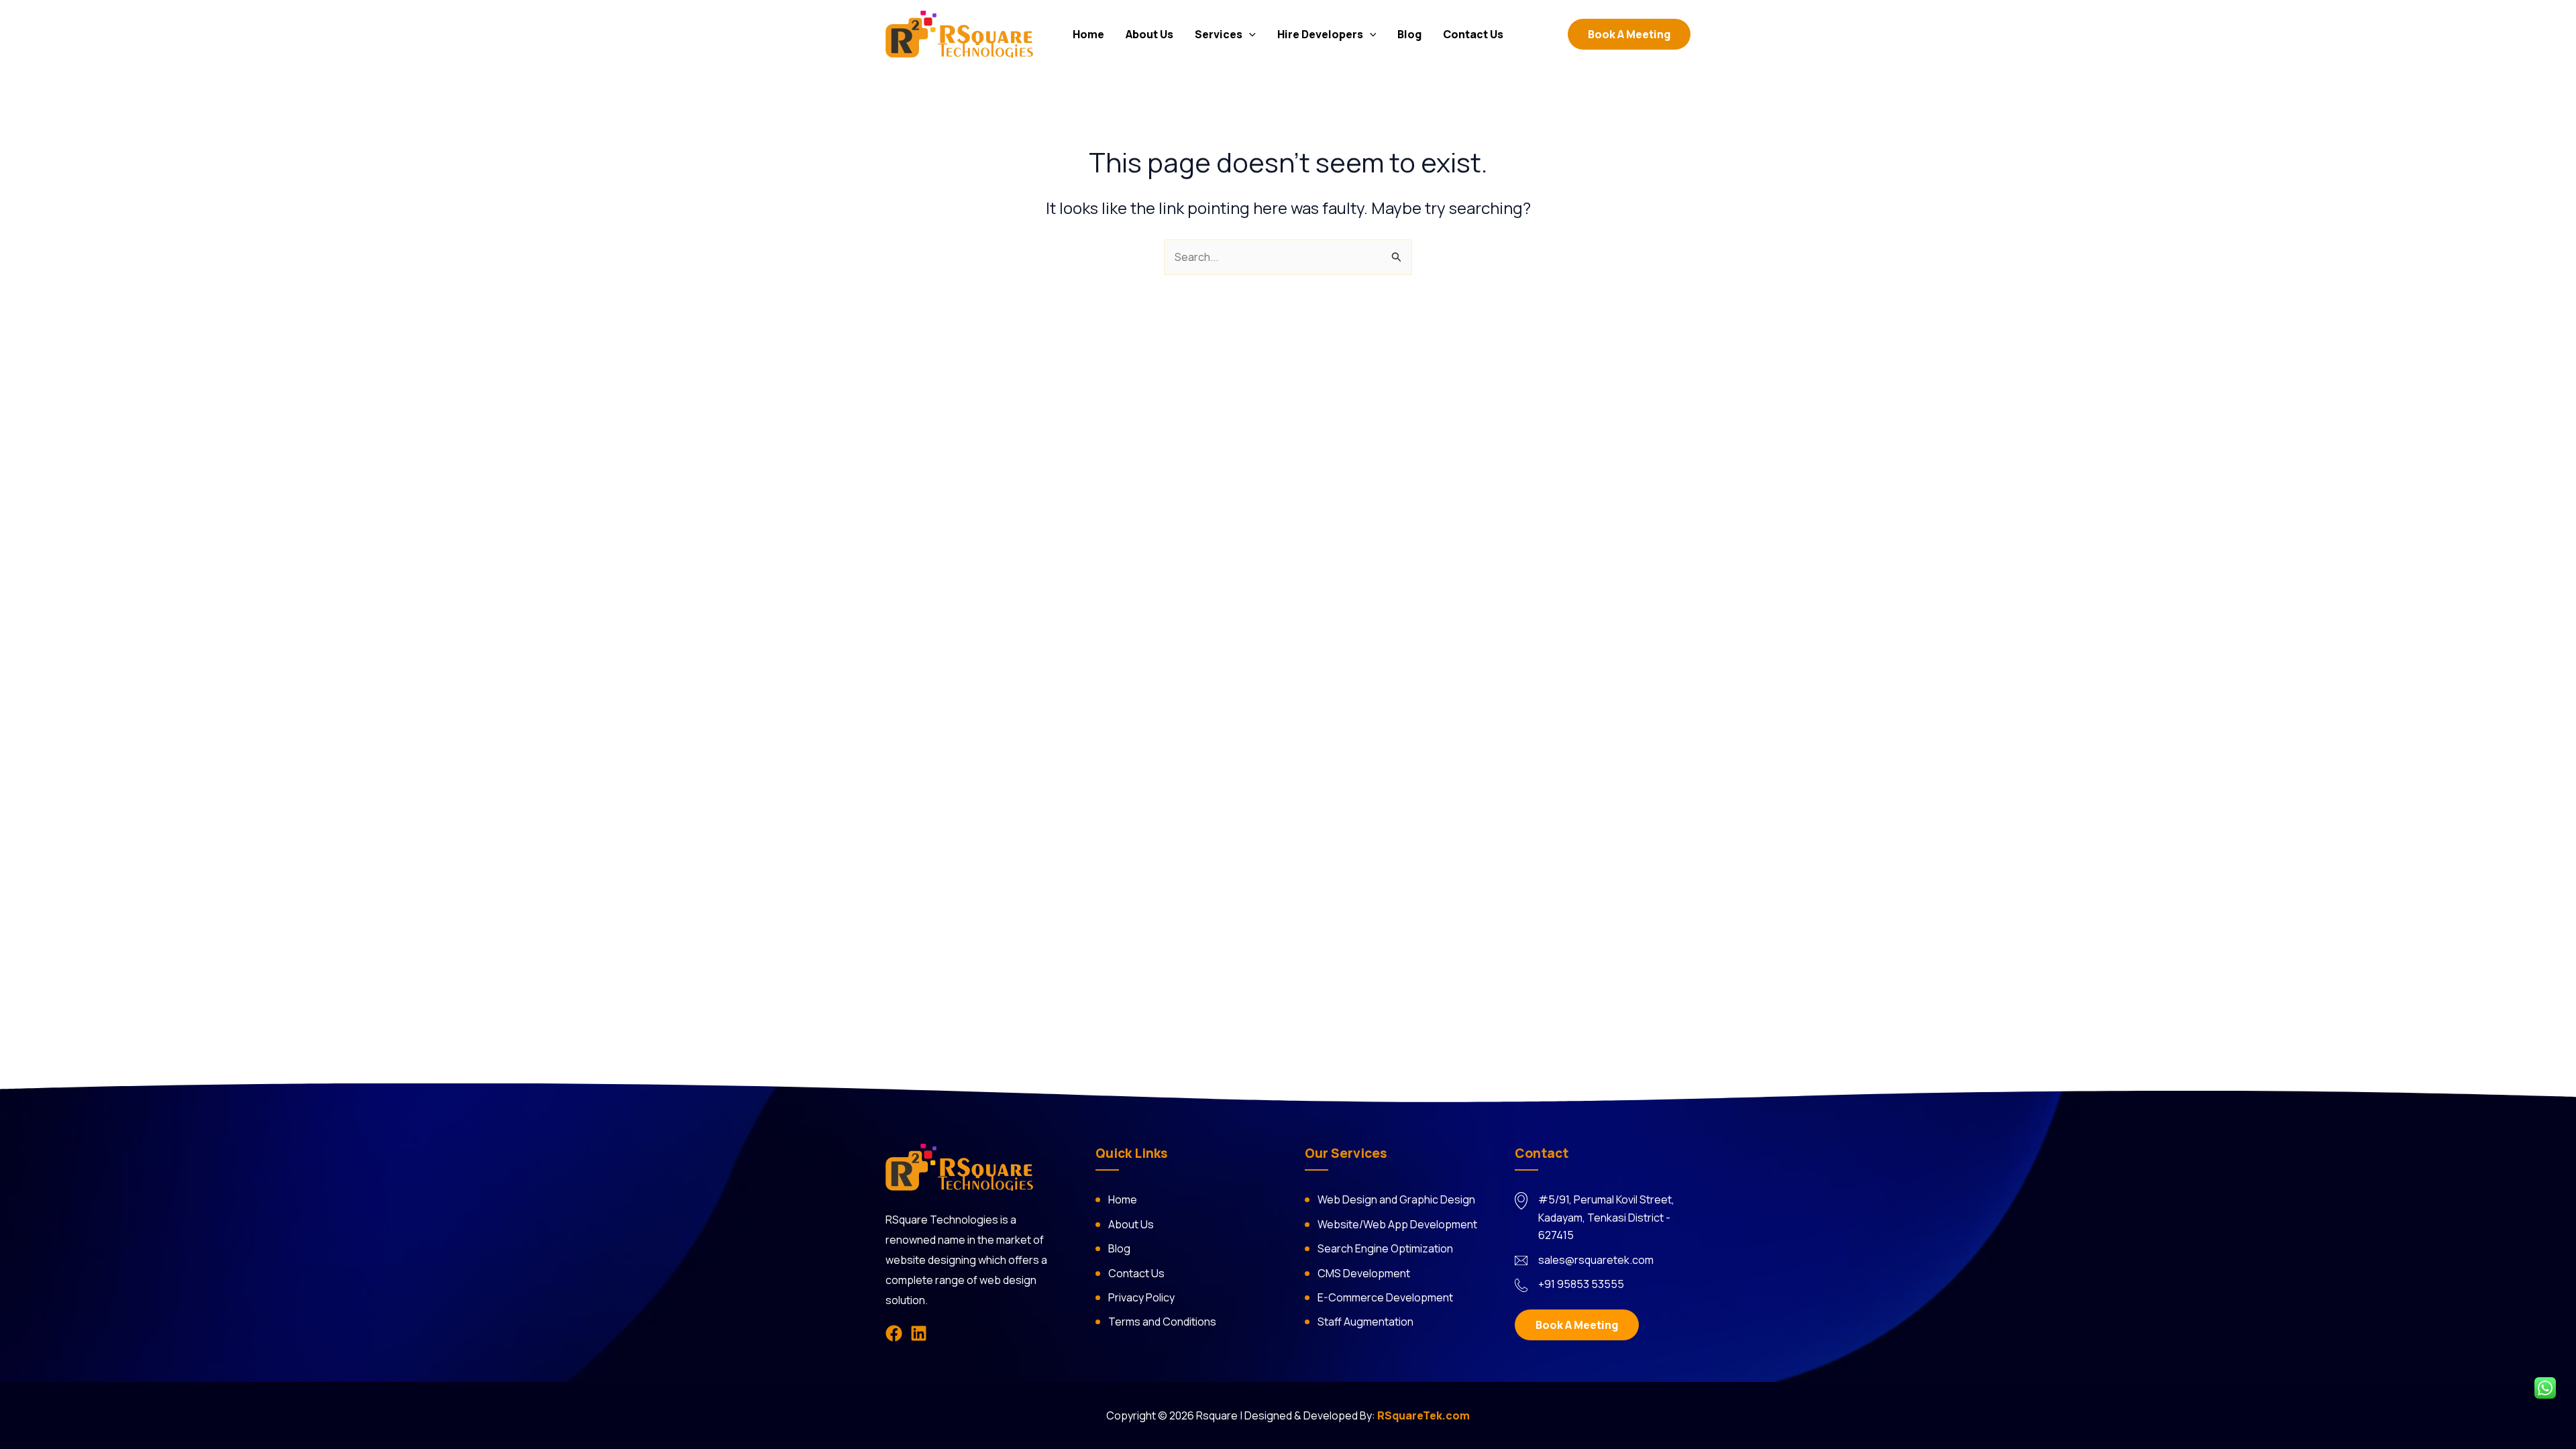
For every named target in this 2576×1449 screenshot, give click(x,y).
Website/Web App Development (1397, 1224)
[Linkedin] (919, 1333)
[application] (1249, 34)
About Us (1149, 34)
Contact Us (1473, 34)
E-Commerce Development (1385, 1297)
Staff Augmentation (1365, 1322)
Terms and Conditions (1162, 1322)
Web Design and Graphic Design (1396, 1199)
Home (1088, 34)
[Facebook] (894, 1333)
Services (1219, 34)
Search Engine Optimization (1385, 1248)
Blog (1409, 34)
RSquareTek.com (1424, 1415)
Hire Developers (1320, 34)
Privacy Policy (1141, 1297)
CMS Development (1364, 1273)
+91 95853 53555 (1581, 1284)
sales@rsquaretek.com (1596, 1260)
